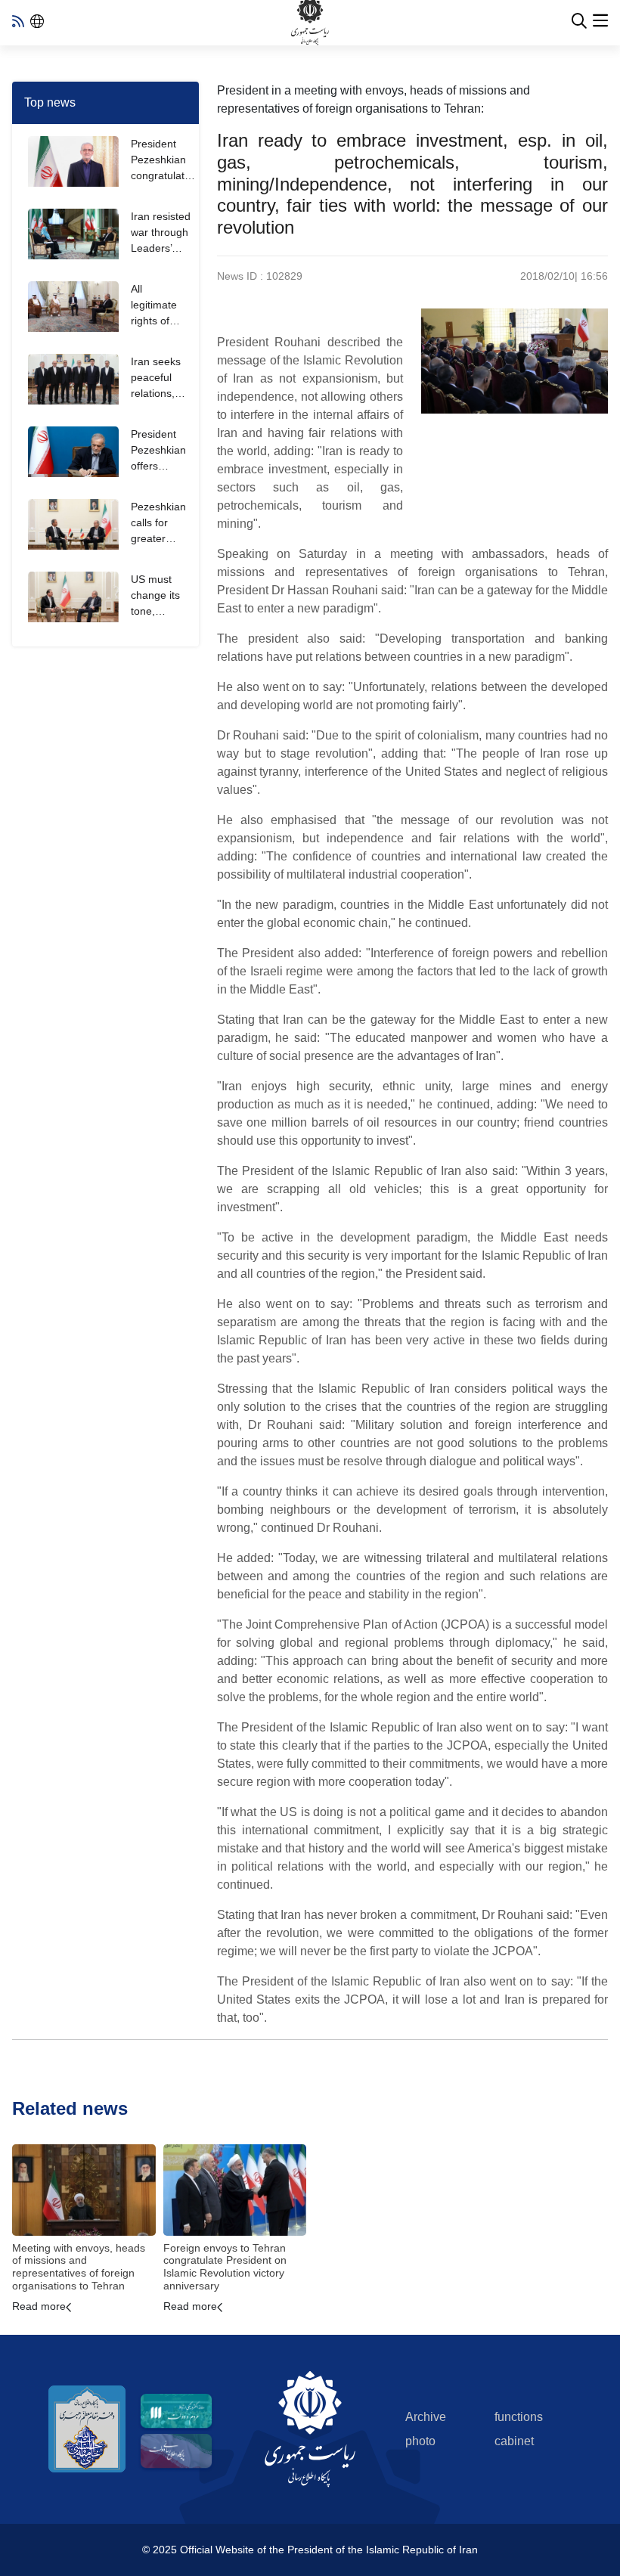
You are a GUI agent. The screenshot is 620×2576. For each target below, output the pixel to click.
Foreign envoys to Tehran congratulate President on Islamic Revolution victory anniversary (225, 2267)
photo (420, 2441)
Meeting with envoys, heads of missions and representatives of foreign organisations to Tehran (79, 2267)
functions (519, 2417)
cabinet (514, 2441)
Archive (426, 2417)
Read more (39, 2306)
